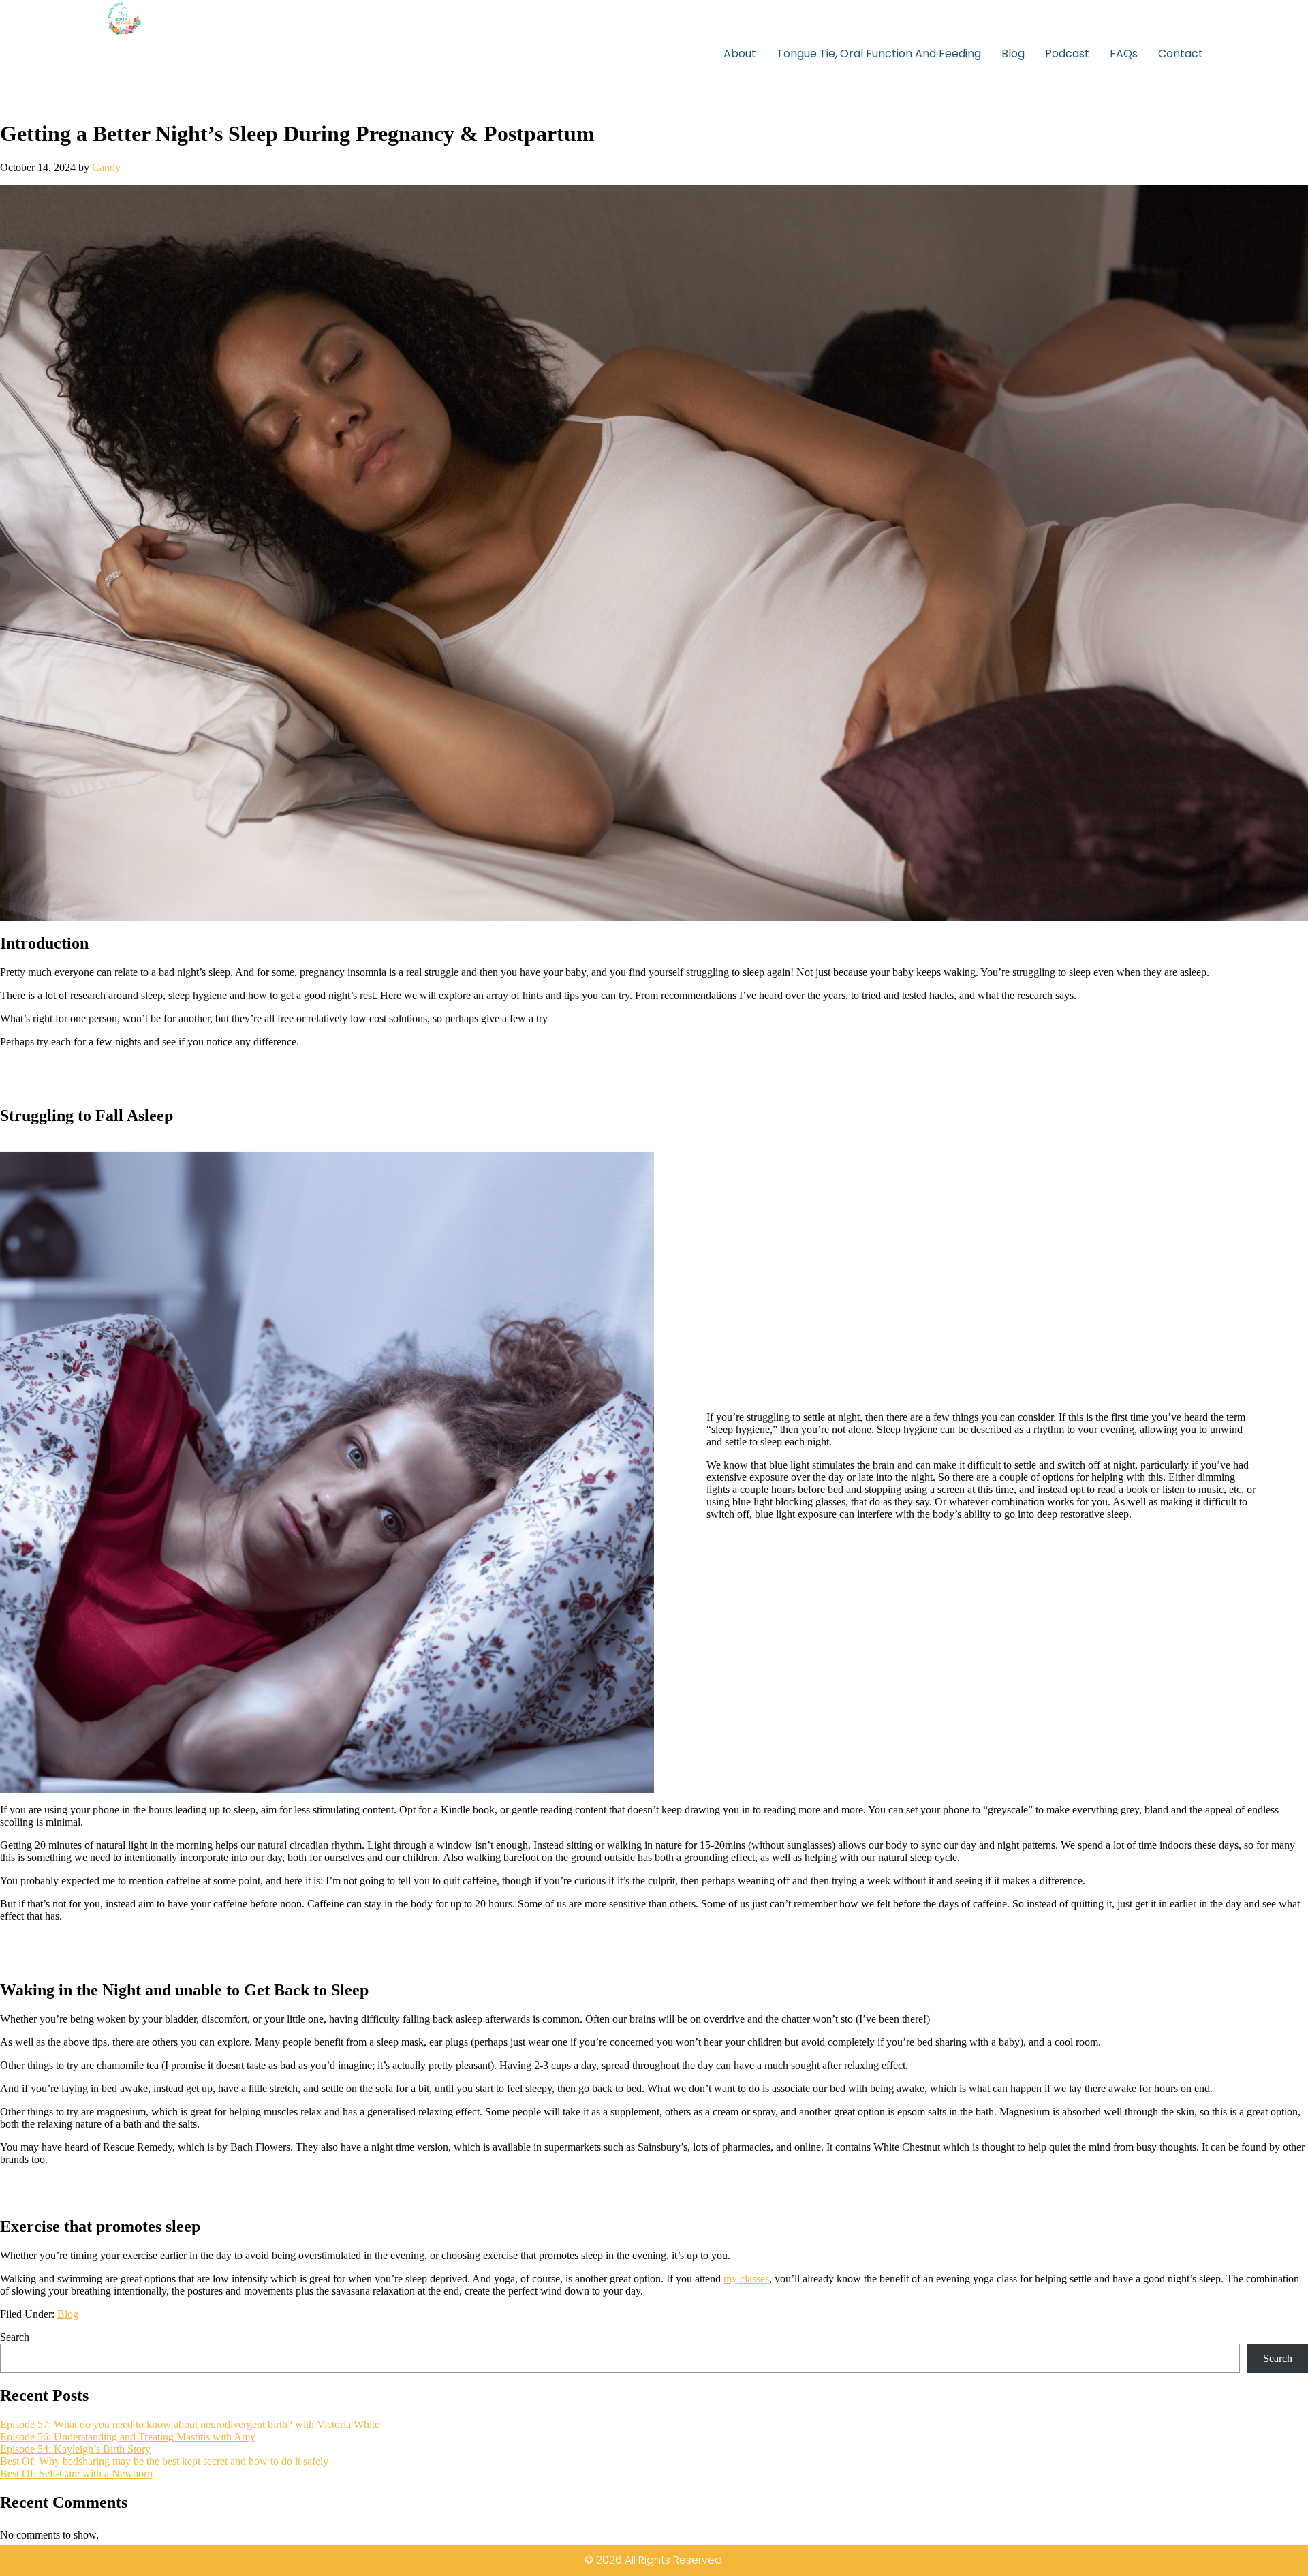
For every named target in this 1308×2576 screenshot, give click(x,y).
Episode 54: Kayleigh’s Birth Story (75, 2449)
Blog (1013, 53)
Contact (1181, 53)
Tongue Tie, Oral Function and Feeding (879, 53)
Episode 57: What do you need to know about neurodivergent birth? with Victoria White (190, 2424)
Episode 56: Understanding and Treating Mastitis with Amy (128, 2437)
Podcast (1067, 53)
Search (15, 2337)
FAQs (1124, 53)
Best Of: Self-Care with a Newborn (76, 2473)
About (740, 53)
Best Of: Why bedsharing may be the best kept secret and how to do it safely (164, 2461)
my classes (746, 2279)
